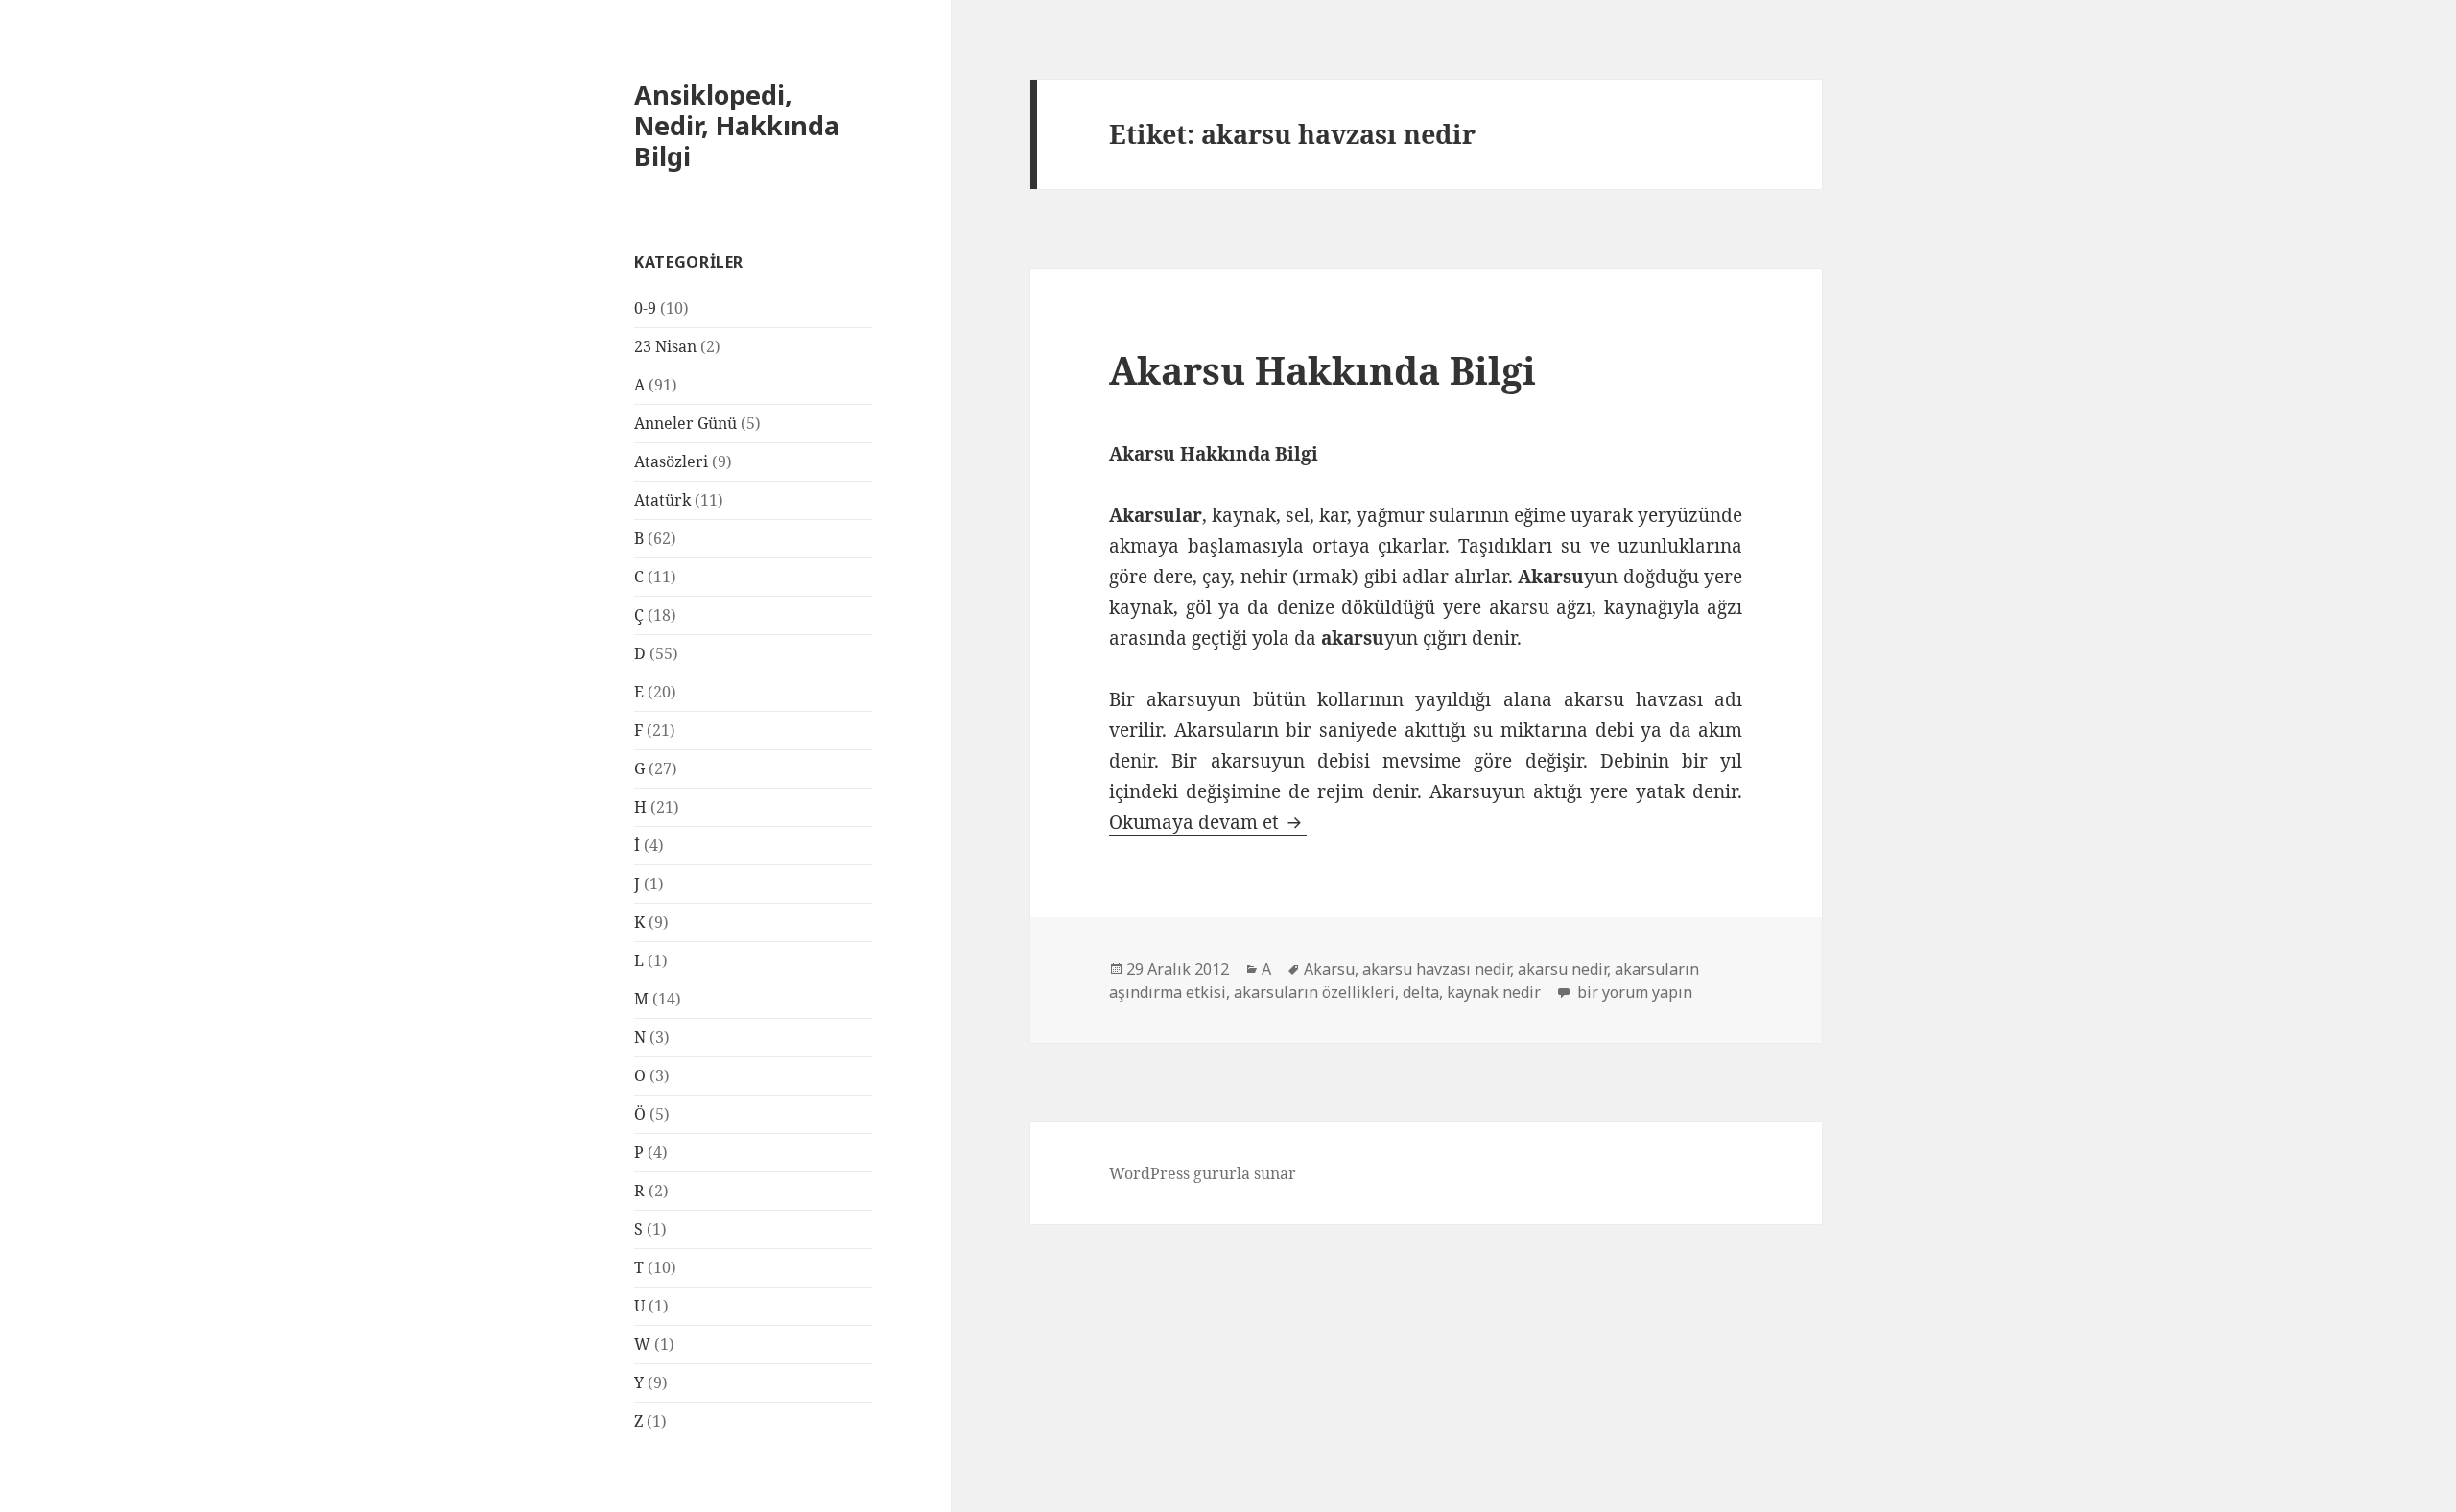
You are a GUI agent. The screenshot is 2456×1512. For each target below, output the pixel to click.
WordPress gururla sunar (1203, 1173)
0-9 (645, 308)
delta (1421, 992)
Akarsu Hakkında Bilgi (1322, 370)
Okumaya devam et (1208, 822)
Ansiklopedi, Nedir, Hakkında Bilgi (737, 125)
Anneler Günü (685, 423)
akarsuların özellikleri (1314, 992)
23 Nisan (665, 346)
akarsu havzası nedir (1436, 969)
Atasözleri (671, 461)
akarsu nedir (1562, 969)
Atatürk (662, 500)
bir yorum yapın (1633, 992)
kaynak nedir (1494, 992)
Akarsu (1329, 969)
